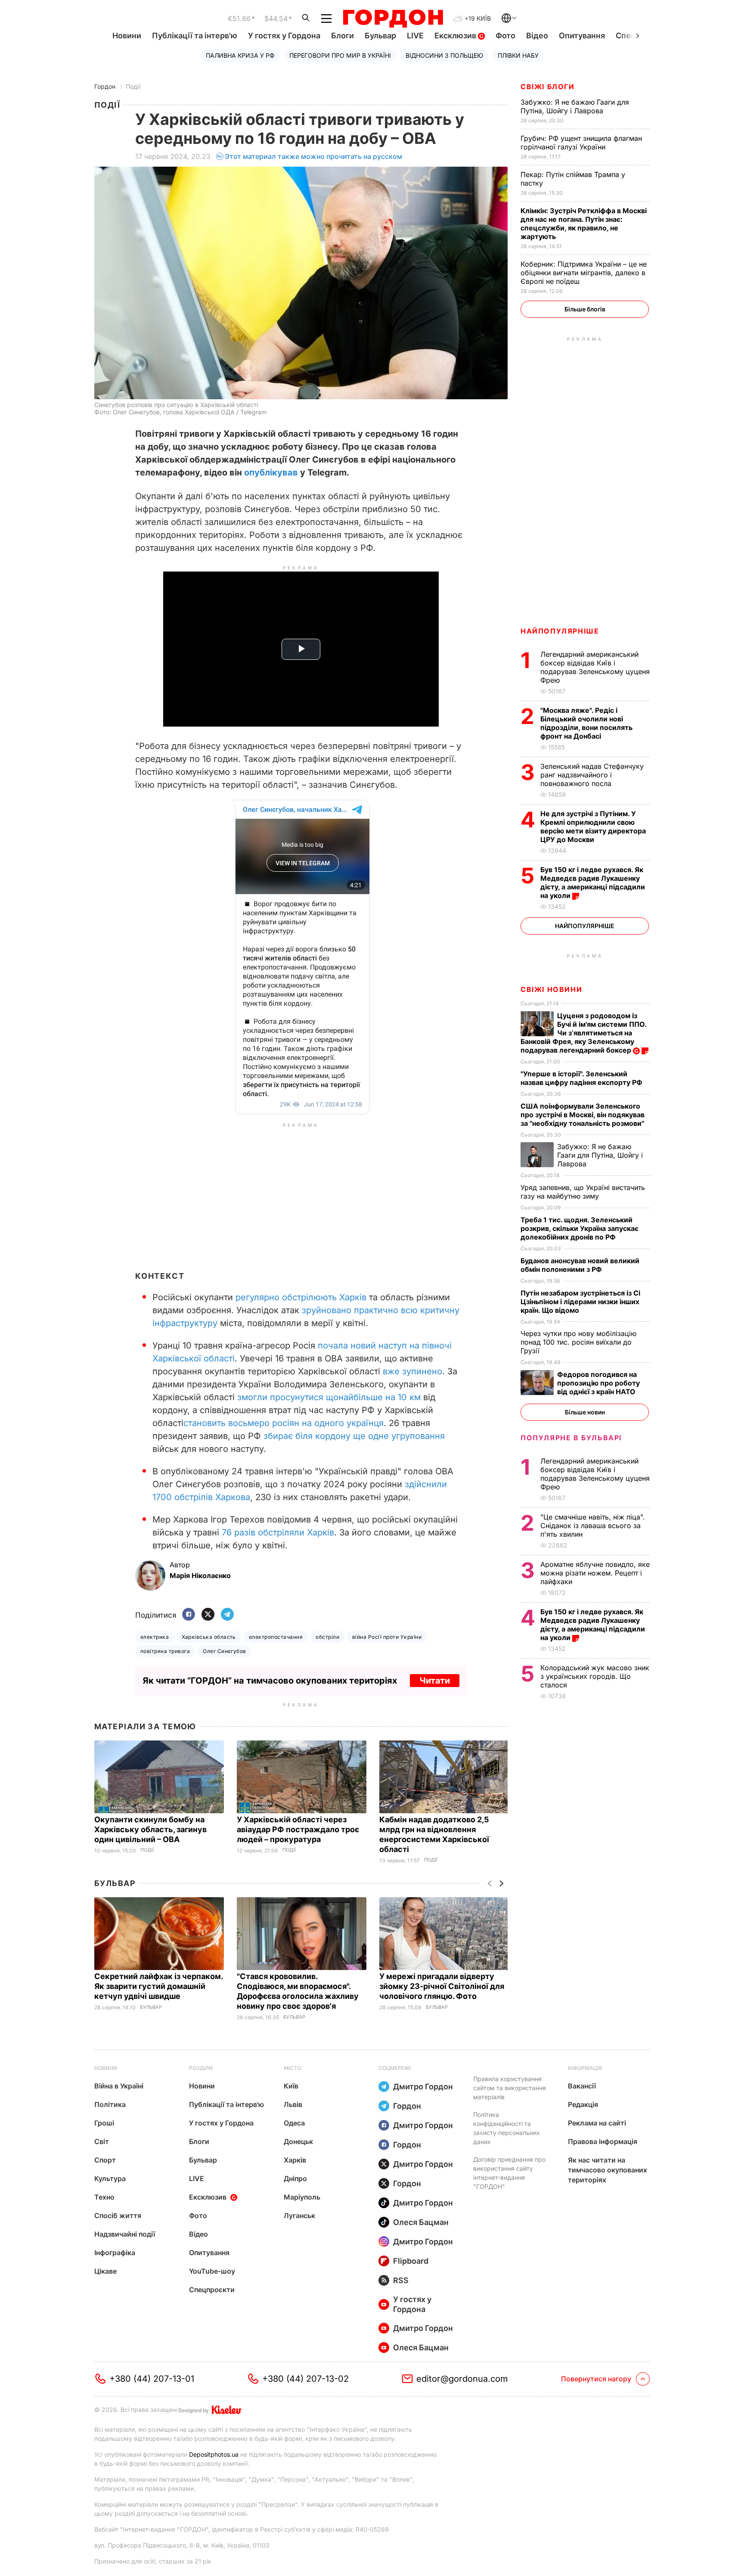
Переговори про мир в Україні (340, 55)
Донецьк (298, 2141)
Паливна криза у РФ (240, 55)
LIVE (415, 36)
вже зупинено (412, 1371)
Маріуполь (302, 2197)
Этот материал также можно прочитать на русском (313, 156)
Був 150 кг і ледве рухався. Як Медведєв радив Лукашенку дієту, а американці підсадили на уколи (593, 882)
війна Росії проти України (387, 1637)
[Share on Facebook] (189, 1615)
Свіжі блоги (548, 87)
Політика (110, 2104)
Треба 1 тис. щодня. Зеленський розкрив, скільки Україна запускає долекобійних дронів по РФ (580, 1228)
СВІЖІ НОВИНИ (551, 989)
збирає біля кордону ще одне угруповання (354, 1436)
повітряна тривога (165, 1651)
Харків (295, 2160)
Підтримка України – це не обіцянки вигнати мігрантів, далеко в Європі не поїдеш (584, 273)
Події (133, 86)
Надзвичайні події (125, 2234)
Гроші (104, 2123)
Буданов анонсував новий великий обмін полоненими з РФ (580, 1265)
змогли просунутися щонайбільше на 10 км (329, 1397)
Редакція (583, 2104)
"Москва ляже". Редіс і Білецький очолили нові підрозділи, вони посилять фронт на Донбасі (586, 723)
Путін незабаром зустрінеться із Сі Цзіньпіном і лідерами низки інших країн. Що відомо (580, 1302)
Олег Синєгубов (225, 1651)
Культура (110, 2178)
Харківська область (209, 1637)
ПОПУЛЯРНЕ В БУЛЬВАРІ (571, 1438)
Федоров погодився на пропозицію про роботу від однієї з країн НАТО (598, 1383)
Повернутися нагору (596, 2379)
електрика (155, 1637)
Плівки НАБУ (518, 55)
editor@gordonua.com (462, 2379)
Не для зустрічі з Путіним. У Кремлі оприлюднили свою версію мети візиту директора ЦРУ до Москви (593, 827)
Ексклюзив (456, 36)
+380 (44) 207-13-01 (152, 2379)
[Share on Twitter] (208, 1615)
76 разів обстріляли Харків (278, 1532)
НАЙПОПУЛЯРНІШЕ (560, 631)
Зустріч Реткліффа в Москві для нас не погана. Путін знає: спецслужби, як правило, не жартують (584, 224)
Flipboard (411, 2261)
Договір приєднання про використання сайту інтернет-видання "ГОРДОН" (509, 2173)
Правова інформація (603, 2141)
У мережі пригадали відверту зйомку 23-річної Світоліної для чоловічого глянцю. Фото (442, 1986)
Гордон (105, 86)
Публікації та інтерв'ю (195, 36)
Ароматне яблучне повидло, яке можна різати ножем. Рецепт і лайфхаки (595, 1573)
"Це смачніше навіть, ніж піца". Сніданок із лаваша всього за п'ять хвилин (593, 1526)
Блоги (343, 36)
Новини (127, 36)
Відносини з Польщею (444, 55)
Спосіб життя (118, 2216)
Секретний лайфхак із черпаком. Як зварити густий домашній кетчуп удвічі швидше (158, 1986)
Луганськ (299, 2216)
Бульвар (380, 36)
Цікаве (105, 2271)
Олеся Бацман (421, 2222)
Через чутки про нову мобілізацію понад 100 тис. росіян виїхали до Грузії (578, 1342)
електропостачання (276, 1637)
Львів (293, 2104)
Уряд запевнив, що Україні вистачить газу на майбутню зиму (583, 1192)
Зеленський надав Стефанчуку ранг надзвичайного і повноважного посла (592, 775)
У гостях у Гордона (284, 36)
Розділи (201, 2068)
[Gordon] (393, 19)
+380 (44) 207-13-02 (305, 2379)
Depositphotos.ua (214, 2454)
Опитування (582, 36)
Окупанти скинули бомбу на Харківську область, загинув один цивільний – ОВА (150, 1829)
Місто (292, 2068)
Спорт (105, 2160)
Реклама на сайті (597, 2123)
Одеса (294, 2123)
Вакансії (582, 2086)
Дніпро (295, 2178)
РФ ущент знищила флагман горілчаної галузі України (581, 143)
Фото (505, 36)
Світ (102, 2141)
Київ (291, 2086)
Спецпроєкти (212, 2290)
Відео (537, 36)
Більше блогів (585, 309)
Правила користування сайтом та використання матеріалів (510, 2088)
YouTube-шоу (212, 2271)
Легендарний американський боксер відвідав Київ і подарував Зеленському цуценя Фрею (595, 667)
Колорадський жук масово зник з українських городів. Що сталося (595, 1676)
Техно (104, 2197)
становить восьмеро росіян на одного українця (284, 1423)
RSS (401, 2280)
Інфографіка (115, 2253)
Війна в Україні (119, 2086)
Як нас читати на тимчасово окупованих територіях (608, 2170)
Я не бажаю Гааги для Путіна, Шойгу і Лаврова (575, 106)
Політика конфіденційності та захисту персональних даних (507, 2128)
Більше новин (585, 1412)
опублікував (271, 472)
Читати (435, 1681)
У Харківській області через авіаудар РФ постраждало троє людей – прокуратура (298, 1829)
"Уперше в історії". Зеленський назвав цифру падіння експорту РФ (582, 1078)
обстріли (327, 1637)
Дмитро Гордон (423, 2087)
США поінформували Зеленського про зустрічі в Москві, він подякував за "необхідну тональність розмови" (583, 1115)
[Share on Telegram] (227, 1615)
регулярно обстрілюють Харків (301, 1297)
